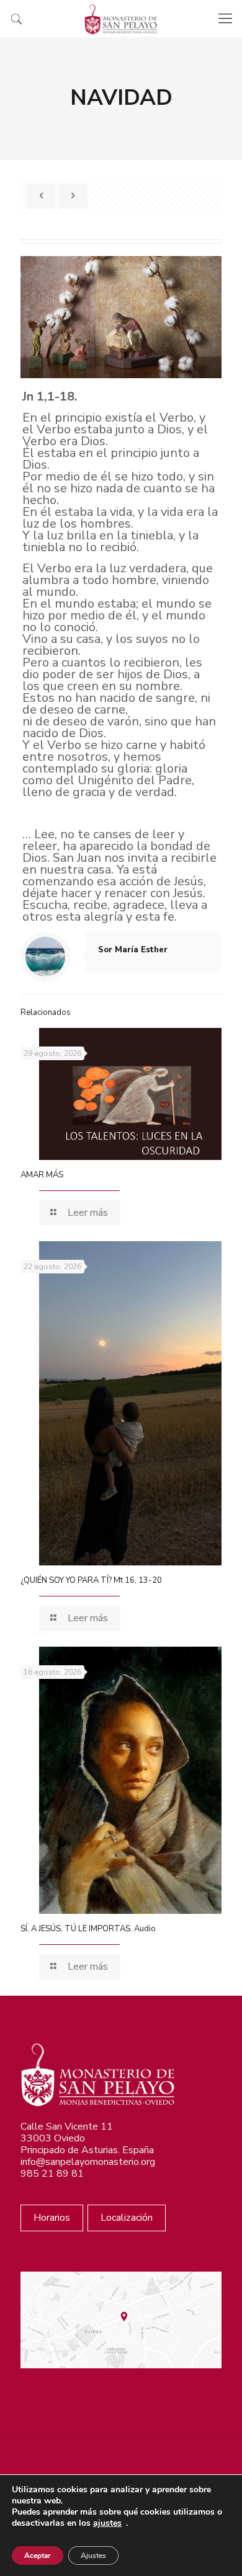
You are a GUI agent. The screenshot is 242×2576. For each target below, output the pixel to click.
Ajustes (93, 2556)
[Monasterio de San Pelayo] (121, 19)
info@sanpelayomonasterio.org (88, 2162)
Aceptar (38, 2556)
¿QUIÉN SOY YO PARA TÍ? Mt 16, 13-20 (91, 1580)
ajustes (107, 2523)
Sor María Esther (133, 950)
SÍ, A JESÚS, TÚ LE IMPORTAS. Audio (88, 1929)
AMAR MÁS (42, 1175)
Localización (127, 2218)
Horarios (52, 2218)
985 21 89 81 (52, 2174)
